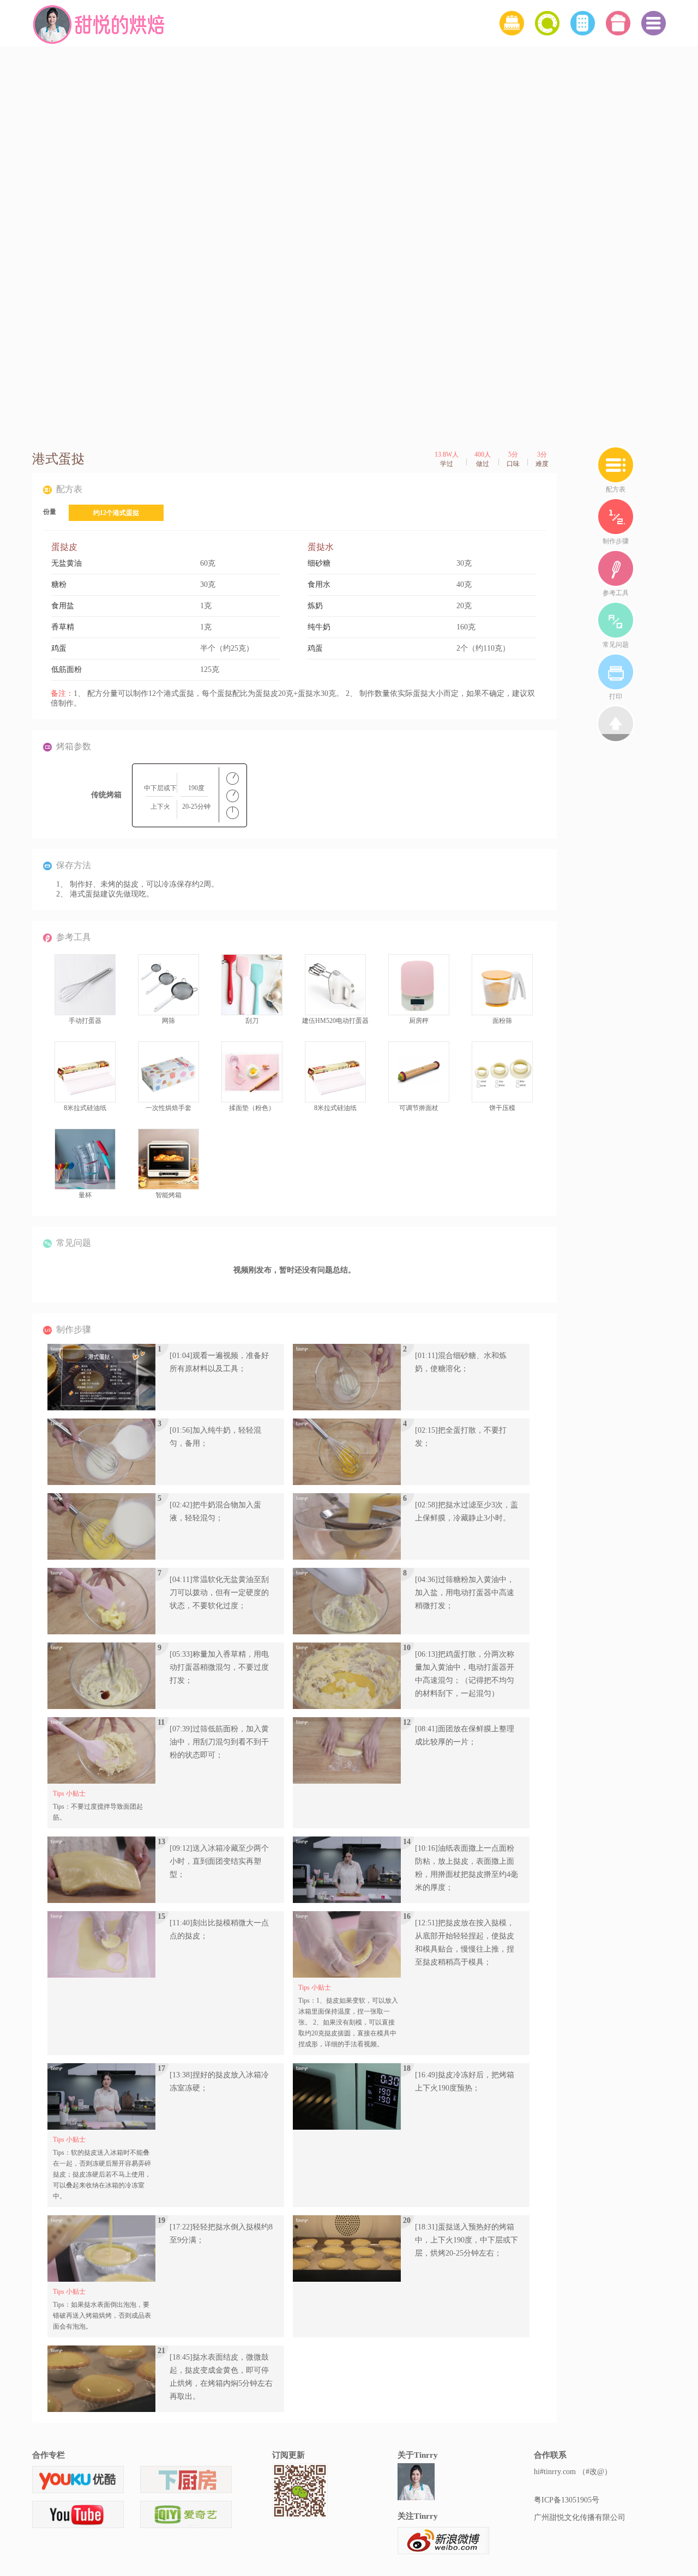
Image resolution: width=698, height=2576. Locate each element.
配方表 (616, 489)
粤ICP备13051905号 (567, 2500)
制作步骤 (616, 541)
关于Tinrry (418, 2455)
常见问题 (616, 645)
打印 (616, 696)
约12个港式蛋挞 (116, 513)
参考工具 (616, 593)
